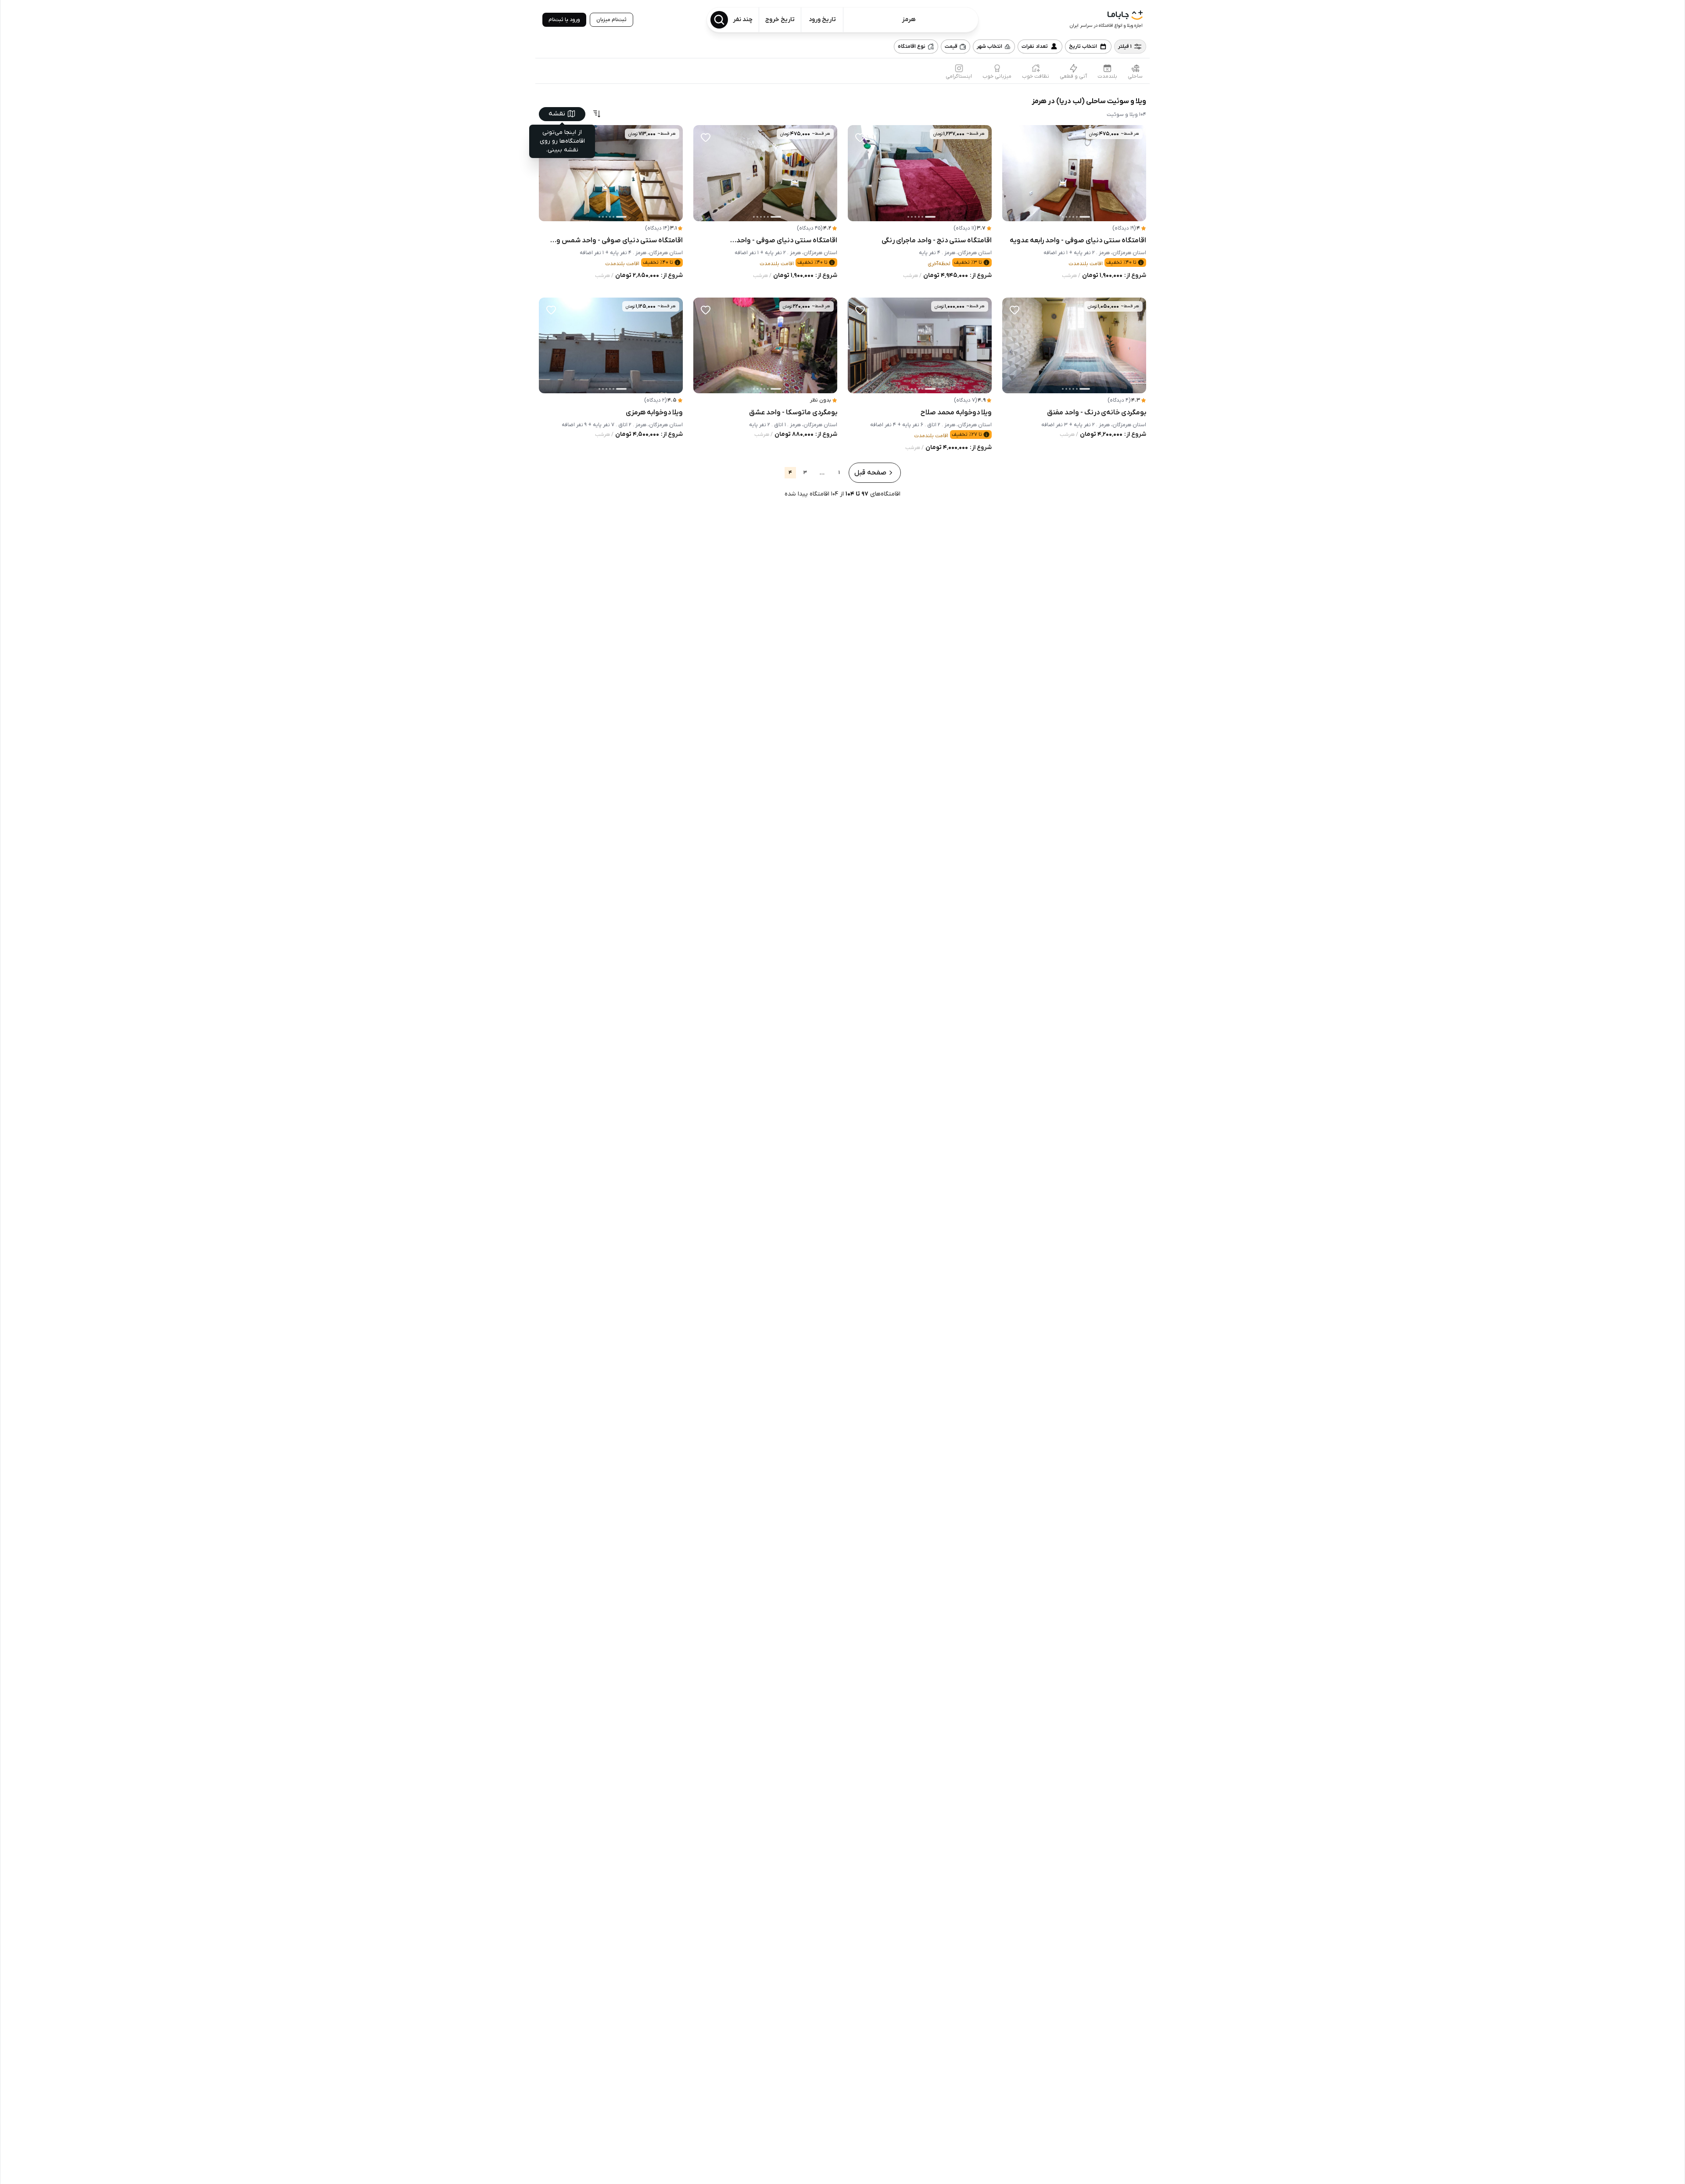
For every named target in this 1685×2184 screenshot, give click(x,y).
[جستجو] (719, 20)
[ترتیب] (597, 114)
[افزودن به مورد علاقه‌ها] (1015, 137)
